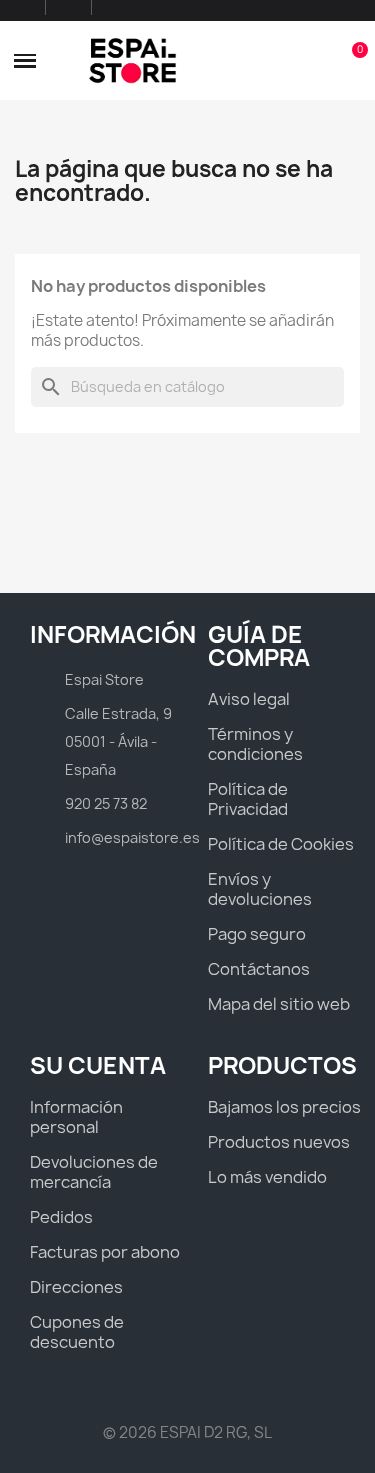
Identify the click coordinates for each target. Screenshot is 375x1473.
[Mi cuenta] (317, 61)
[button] (25, 61)
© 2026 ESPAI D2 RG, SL (187, 1432)
